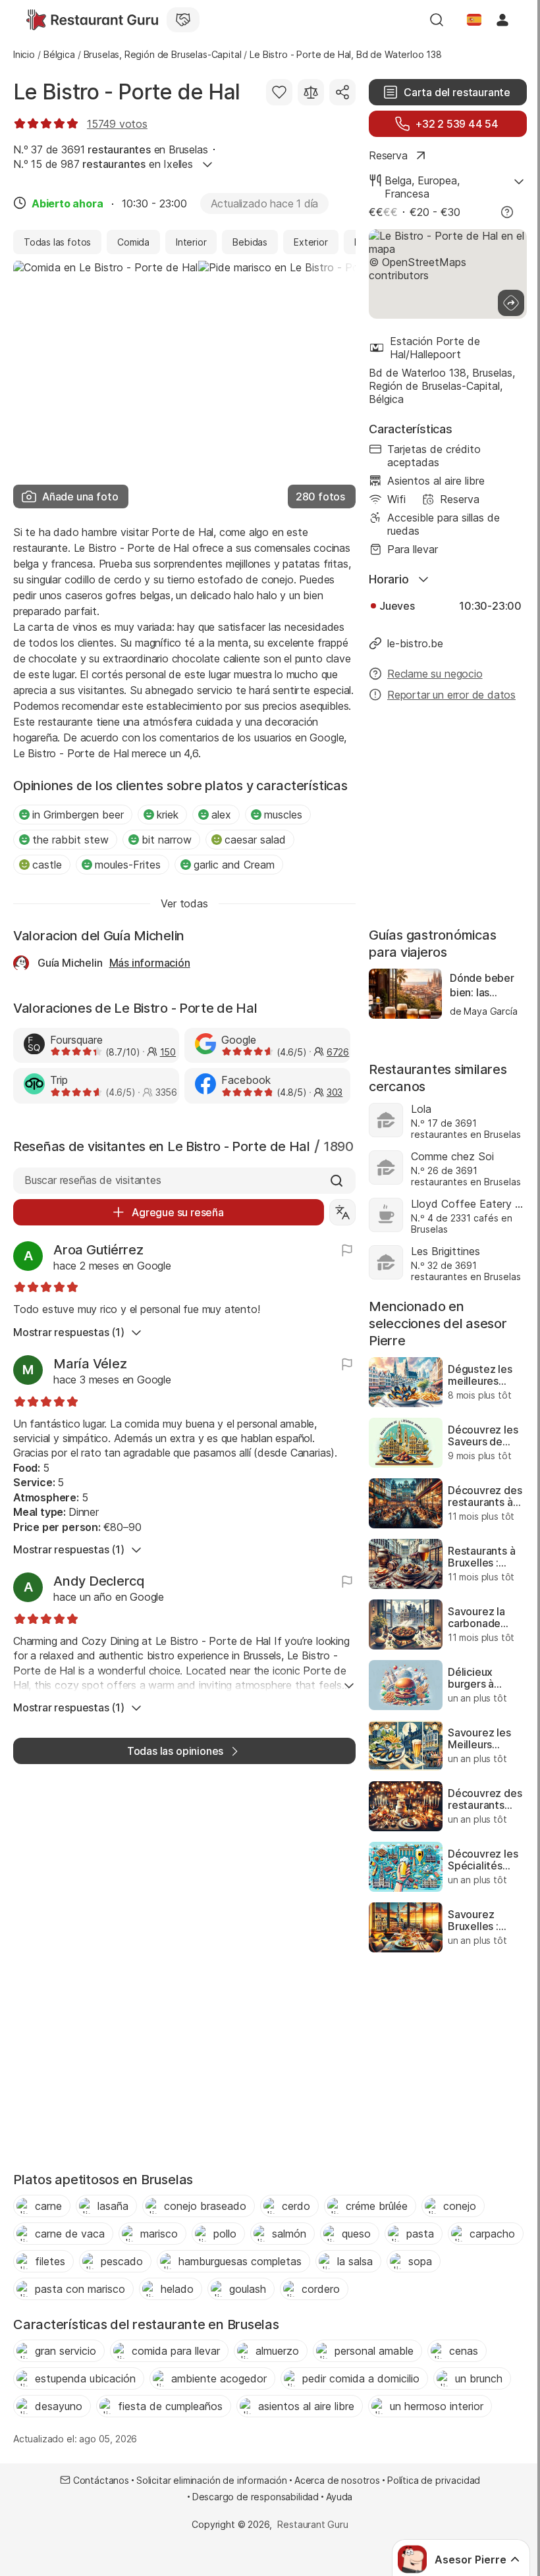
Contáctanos (101, 2480)
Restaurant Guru (312, 2524)
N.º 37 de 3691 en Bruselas (111, 149)
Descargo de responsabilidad (256, 2497)
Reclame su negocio (435, 674)
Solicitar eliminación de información (212, 2480)
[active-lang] (474, 20)
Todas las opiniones (175, 1751)
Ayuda (339, 2497)
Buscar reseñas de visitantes (93, 1180)
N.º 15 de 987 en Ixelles (103, 164)
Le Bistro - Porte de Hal (127, 92)
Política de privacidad (434, 2480)
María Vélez (90, 1364)
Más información (150, 963)
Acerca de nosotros (337, 2480)
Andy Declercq (99, 1581)
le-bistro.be (415, 643)
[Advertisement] (448, 816)
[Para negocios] (183, 20)
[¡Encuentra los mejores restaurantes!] (92, 20)
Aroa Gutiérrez (98, 1250)
